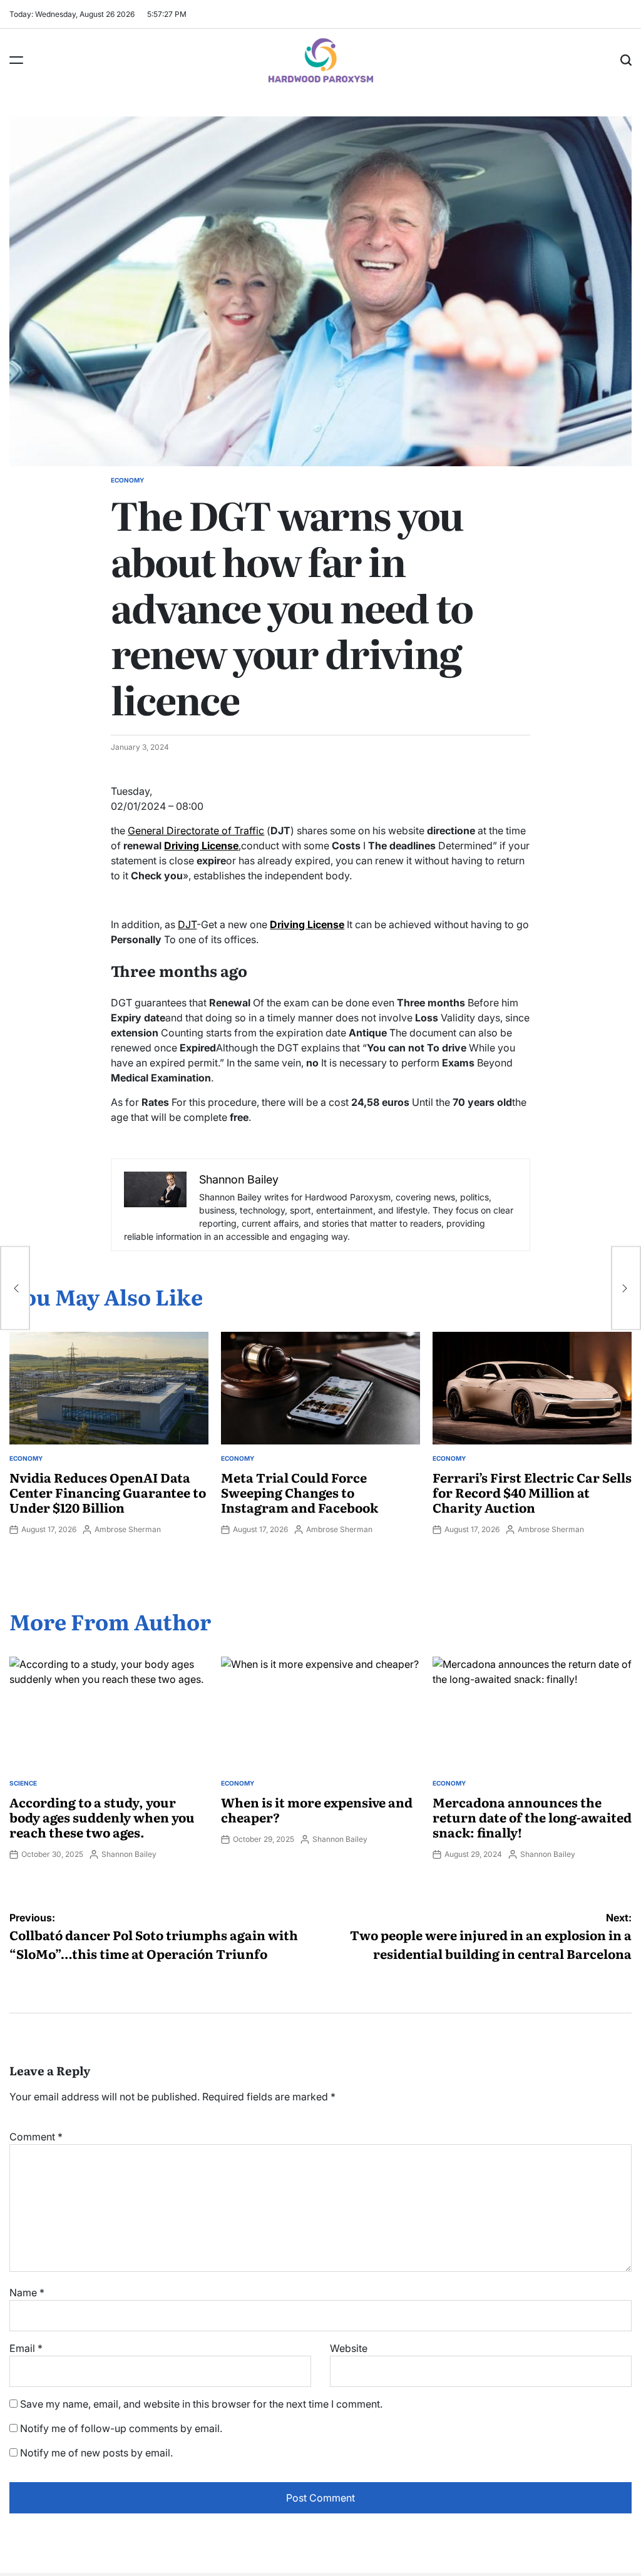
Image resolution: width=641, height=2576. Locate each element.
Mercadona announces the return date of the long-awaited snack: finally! (532, 1817)
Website (349, 2348)
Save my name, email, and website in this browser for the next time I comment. (201, 2404)
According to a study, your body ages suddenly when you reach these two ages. (102, 1817)
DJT (187, 924)
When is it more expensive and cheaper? (317, 1809)
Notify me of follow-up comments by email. (121, 2428)
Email (26, 2348)
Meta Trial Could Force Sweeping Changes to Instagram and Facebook (300, 1492)
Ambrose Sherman (128, 1529)
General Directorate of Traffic (196, 831)
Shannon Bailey (129, 1854)
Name (27, 2292)
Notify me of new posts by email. (96, 2453)
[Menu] (16, 60)
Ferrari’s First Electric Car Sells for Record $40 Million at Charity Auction (532, 1492)
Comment (36, 2137)
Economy (127, 480)
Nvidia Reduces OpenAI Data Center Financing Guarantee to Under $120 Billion (108, 1492)
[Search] (626, 60)
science (23, 1783)
